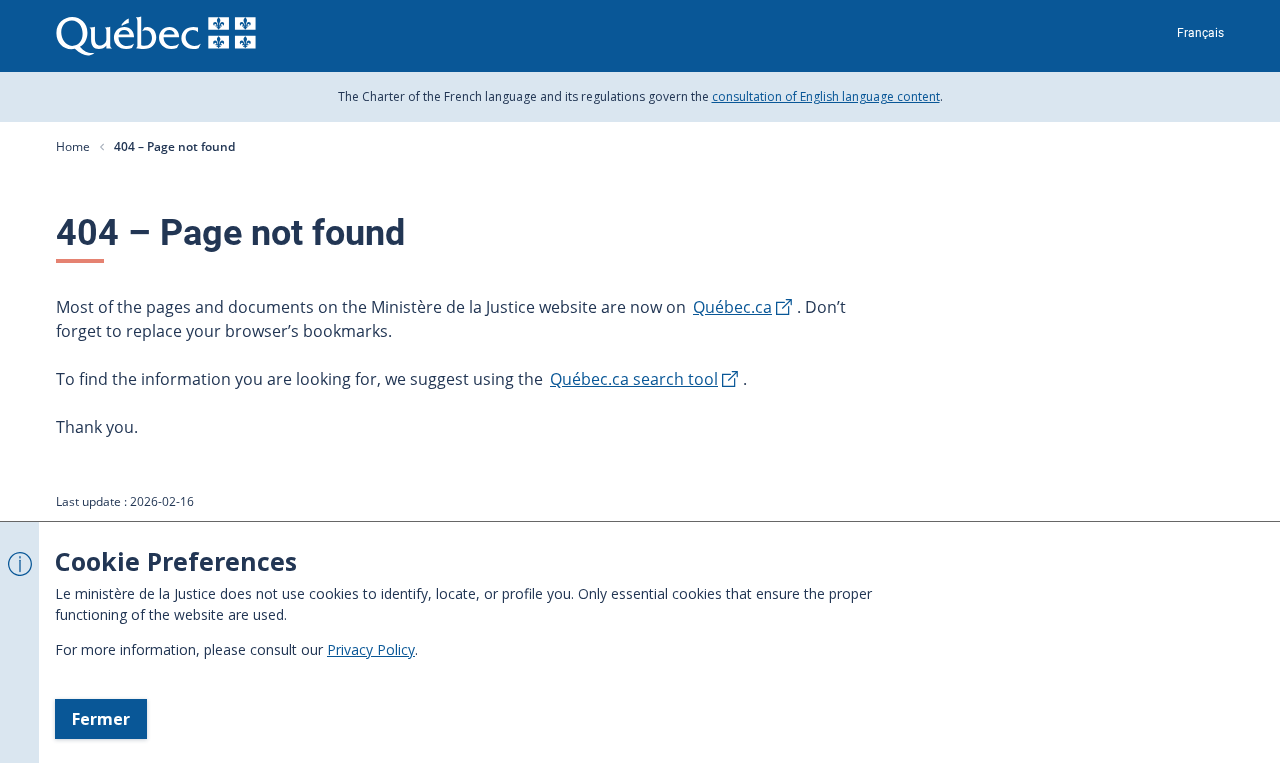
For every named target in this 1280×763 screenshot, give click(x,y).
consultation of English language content (826, 96)
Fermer (101, 719)
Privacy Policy (371, 649)
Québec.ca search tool (634, 379)
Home (73, 146)
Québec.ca (732, 307)
